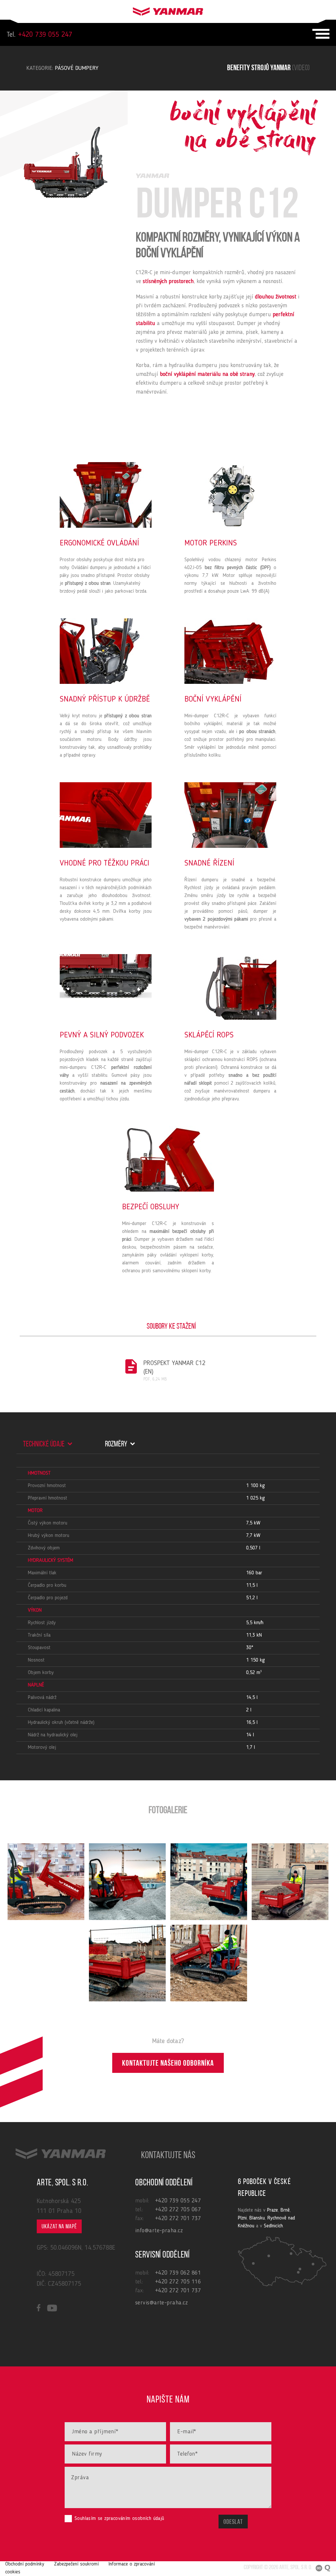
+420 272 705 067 (178, 2210)
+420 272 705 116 (178, 2282)
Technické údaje (44, 1444)
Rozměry (117, 1444)
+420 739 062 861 (178, 2273)
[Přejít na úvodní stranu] (168, 10)
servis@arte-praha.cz (161, 2303)
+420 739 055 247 (39, 35)
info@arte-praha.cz (159, 2231)
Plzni (242, 2218)
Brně (285, 2210)
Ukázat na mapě (59, 2227)
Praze (273, 2210)
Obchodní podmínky (25, 2564)
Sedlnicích (273, 2226)
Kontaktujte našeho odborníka (168, 2064)
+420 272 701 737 (178, 2218)
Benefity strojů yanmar (268, 68)
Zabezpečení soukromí (76, 2564)
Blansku (257, 2218)
